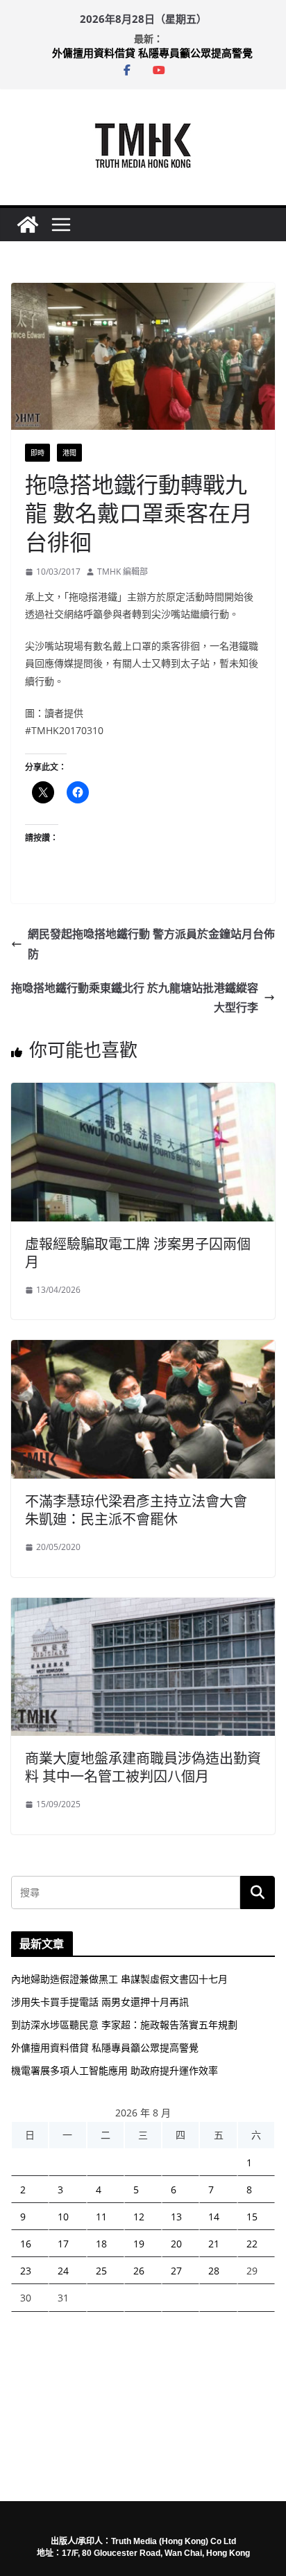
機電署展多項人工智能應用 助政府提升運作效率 (115, 2070)
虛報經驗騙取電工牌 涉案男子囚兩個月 (138, 1253)
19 (139, 2244)
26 (139, 2271)
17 (63, 2244)
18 (101, 2244)
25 (101, 2271)
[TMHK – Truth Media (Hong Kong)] (28, 225)
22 (252, 2244)
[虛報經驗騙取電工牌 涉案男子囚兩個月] (143, 1093)
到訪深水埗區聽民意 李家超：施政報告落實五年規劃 (124, 2025)
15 (252, 2217)
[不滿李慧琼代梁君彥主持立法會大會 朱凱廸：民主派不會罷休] (143, 1350)
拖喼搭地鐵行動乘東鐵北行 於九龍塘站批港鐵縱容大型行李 (135, 998)
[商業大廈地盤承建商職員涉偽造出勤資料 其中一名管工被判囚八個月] (143, 1608)
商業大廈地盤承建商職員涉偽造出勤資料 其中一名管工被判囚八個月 (143, 1767)
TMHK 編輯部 (123, 572)
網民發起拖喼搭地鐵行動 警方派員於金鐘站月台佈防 (151, 944)
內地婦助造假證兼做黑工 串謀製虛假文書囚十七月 (119, 1979)
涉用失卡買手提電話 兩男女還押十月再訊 (100, 2002)
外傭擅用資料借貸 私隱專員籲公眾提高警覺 (152, 55)
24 (63, 2271)
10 (63, 2217)
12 (139, 2217)
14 (214, 2217)
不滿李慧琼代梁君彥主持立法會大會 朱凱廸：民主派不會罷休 (136, 1510)
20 (176, 2244)
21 (214, 2244)
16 (26, 2244)
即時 (37, 453)
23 (26, 2271)
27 (176, 2271)
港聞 (69, 453)
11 (101, 2217)
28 (214, 2271)
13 (176, 2217)
